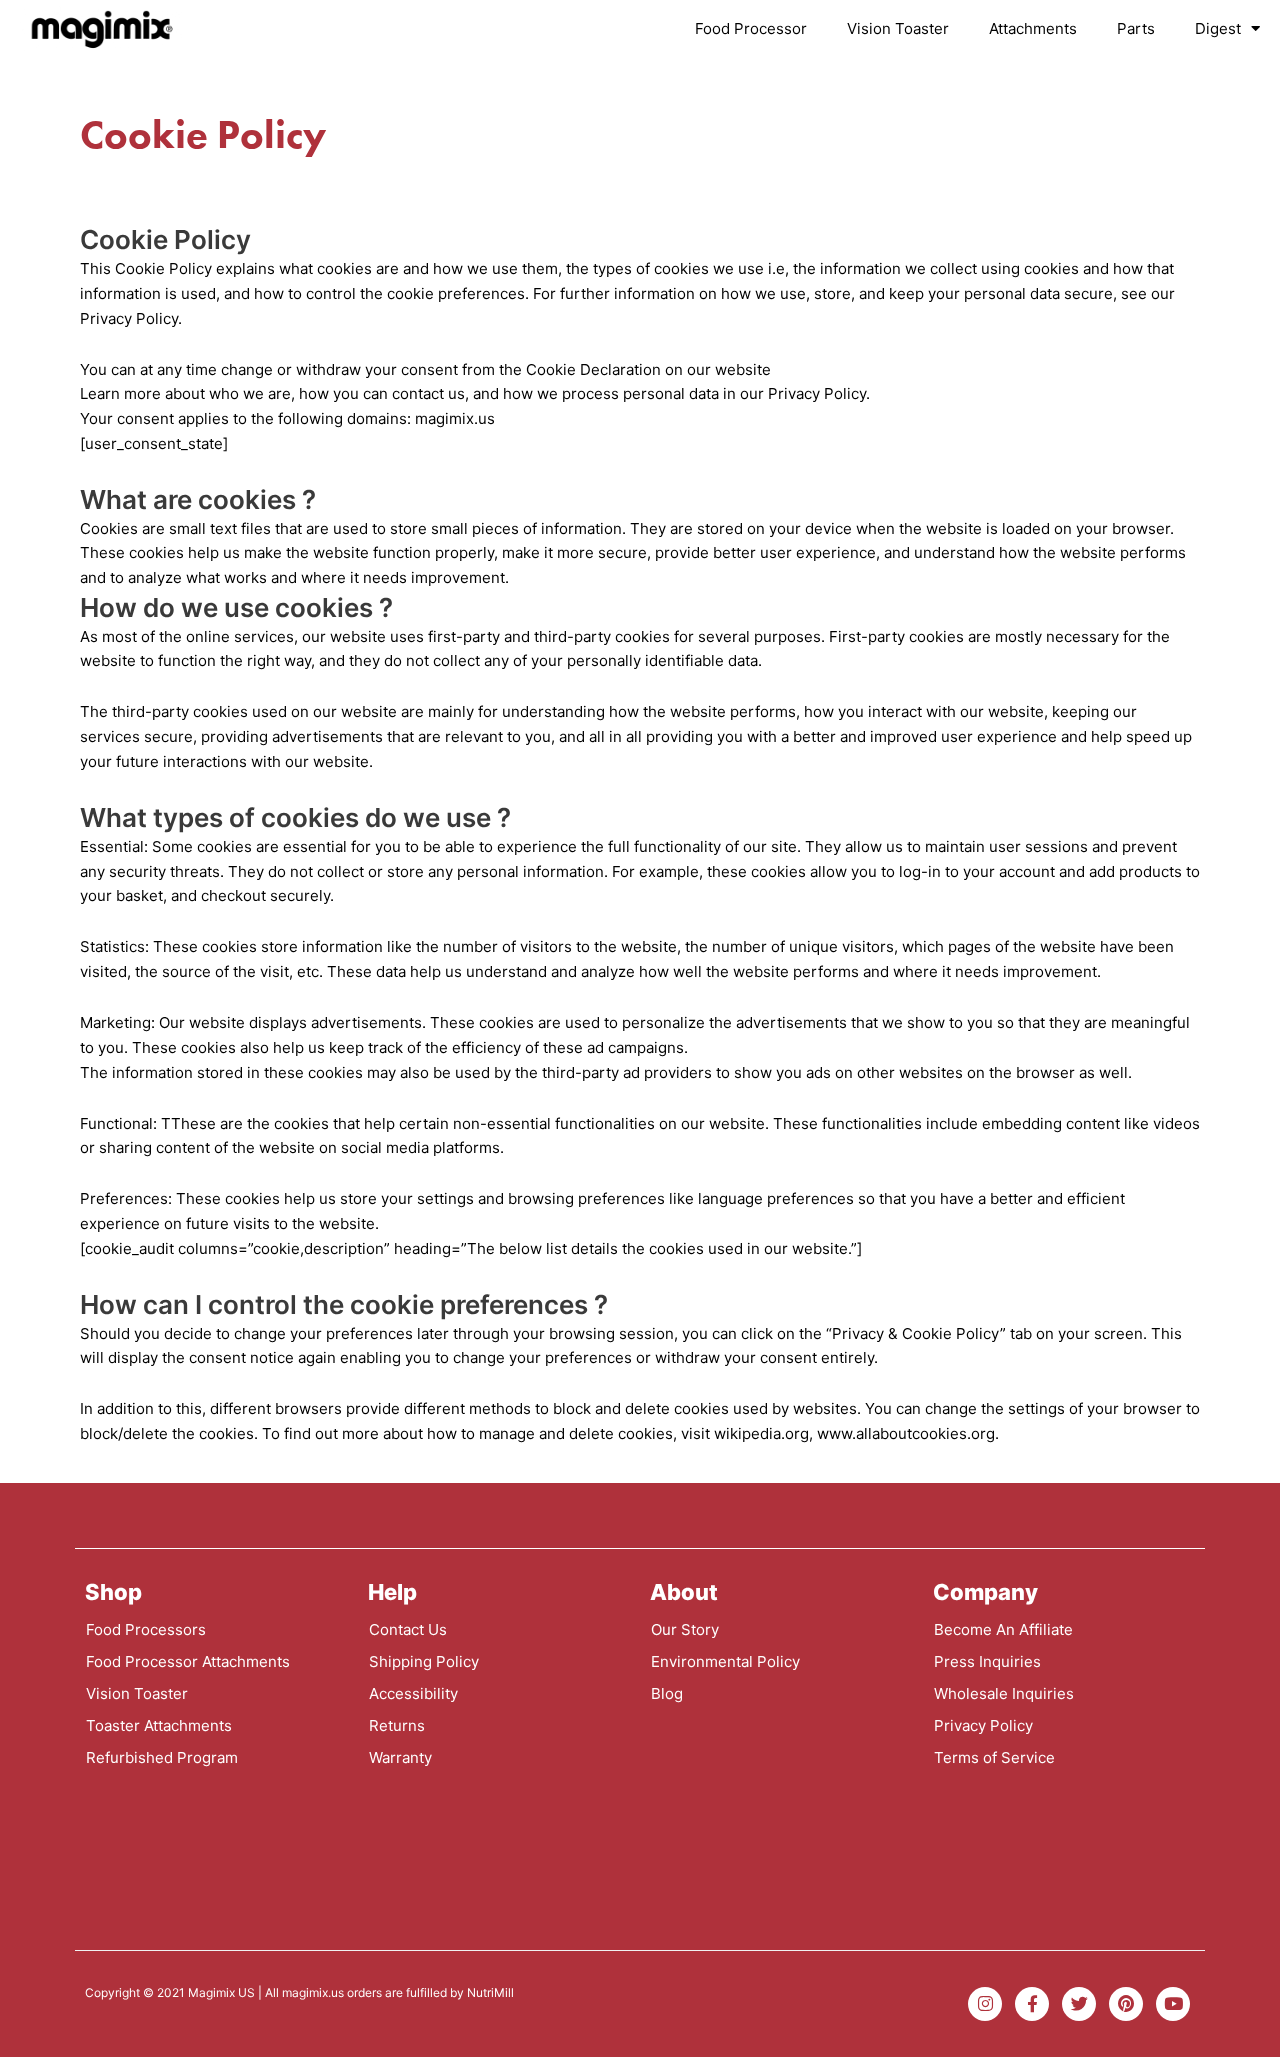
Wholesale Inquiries (1004, 1693)
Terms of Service (994, 1757)
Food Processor (751, 28)
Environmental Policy (725, 1661)
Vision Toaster (898, 28)
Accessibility (413, 1693)
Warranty (400, 1757)
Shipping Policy (424, 1661)
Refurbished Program (162, 1757)
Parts (1136, 28)
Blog (667, 1693)
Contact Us (408, 1629)
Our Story (685, 1629)
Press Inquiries (987, 1661)
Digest (1218, 28)
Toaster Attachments (159, 1725)
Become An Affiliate (1003, 1629)
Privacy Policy (983, 1725)
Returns (397, 1725)
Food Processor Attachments (188, 1661)
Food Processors (146, 1629)
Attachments (1033, 28)
